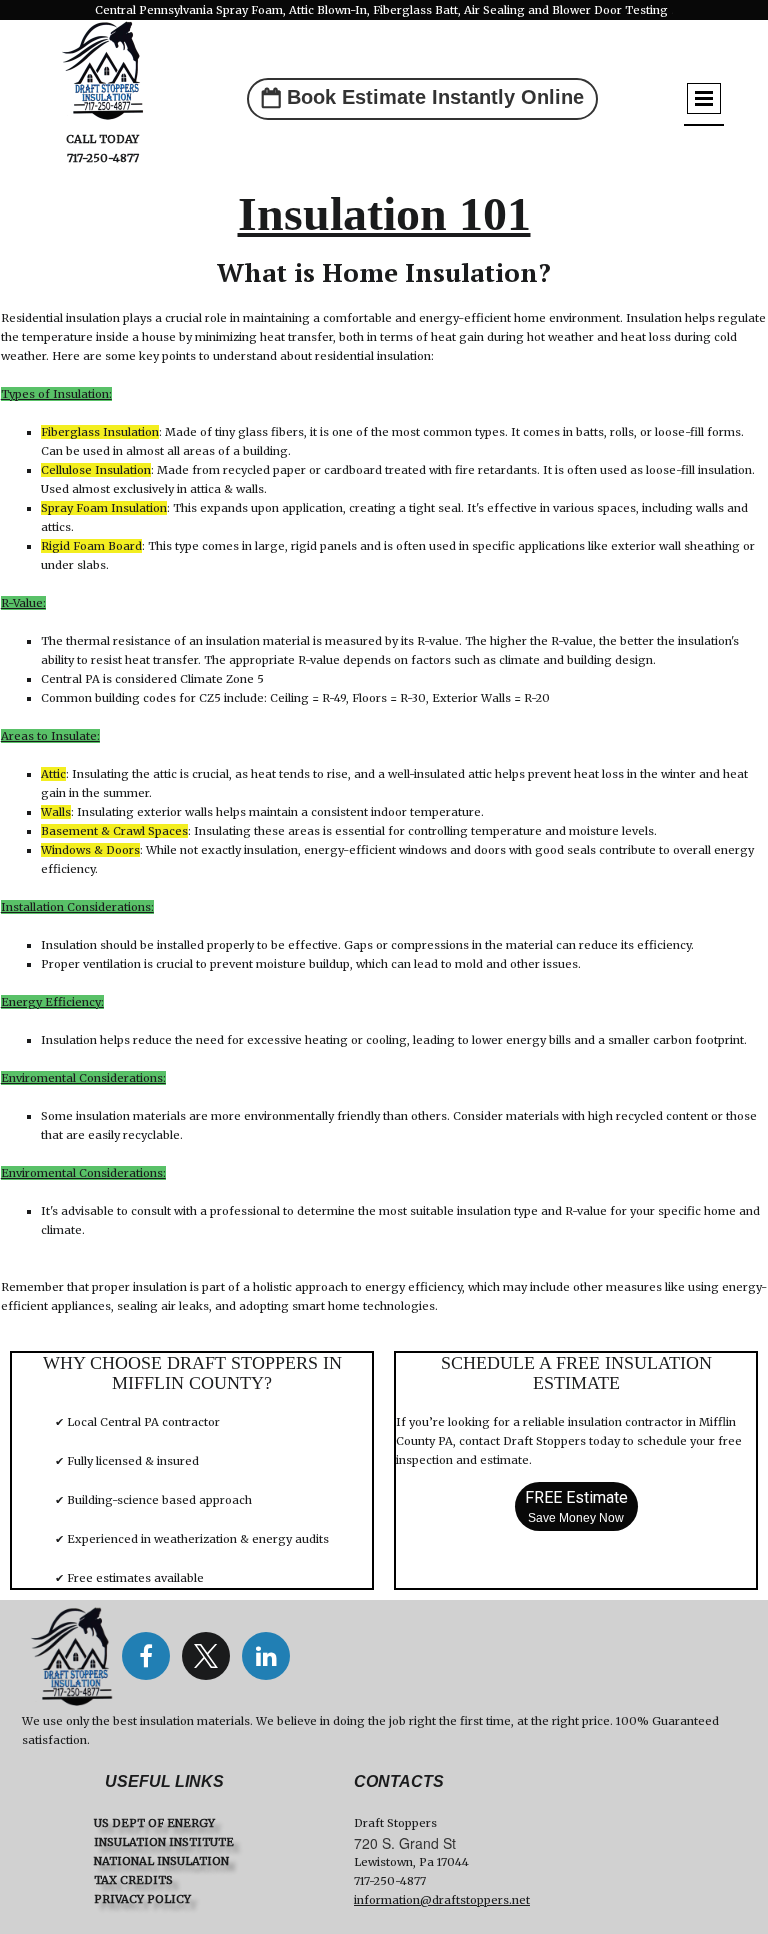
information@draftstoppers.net (442, 1900)
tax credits (133, 1880)
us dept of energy (154, 1823)
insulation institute (164, 1842)
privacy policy (142, 1899)
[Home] (72, 1656)
